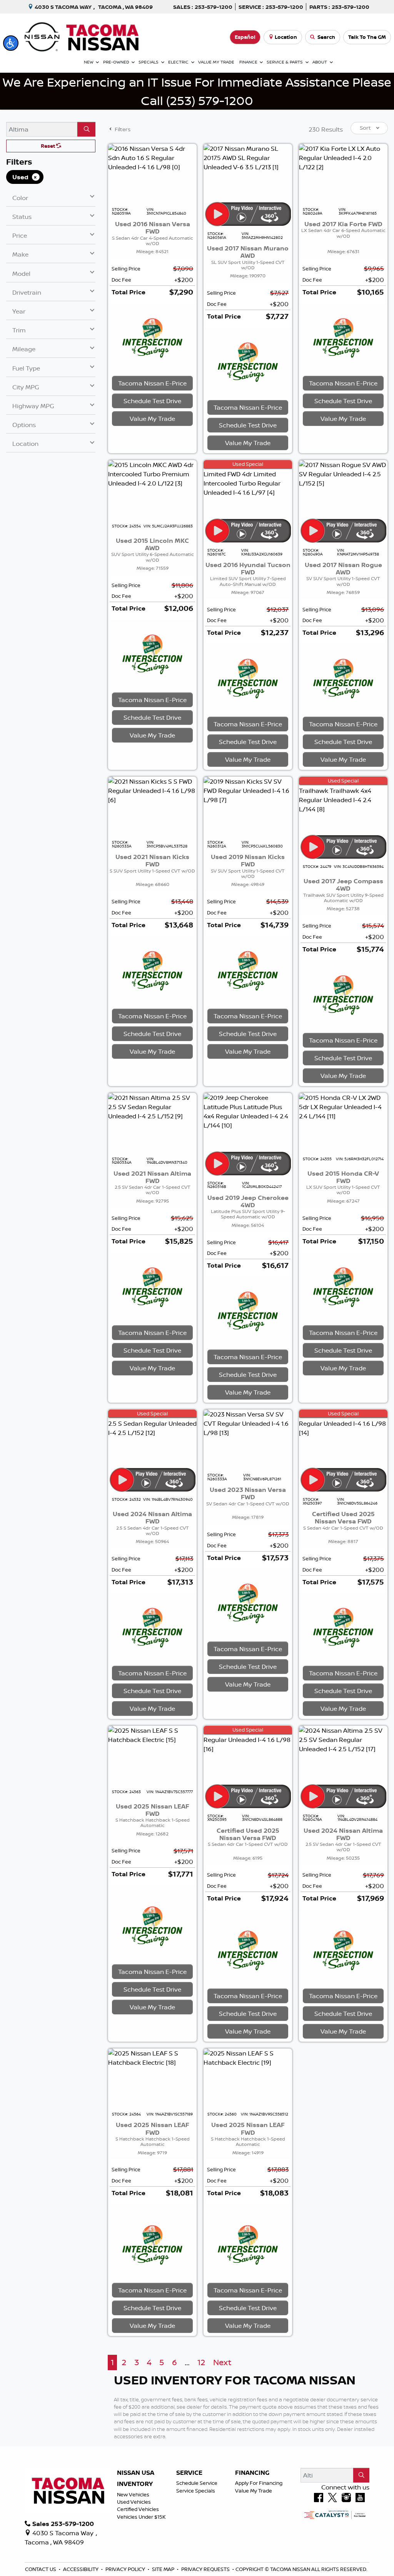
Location (286, 37)
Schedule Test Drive (152, 401)
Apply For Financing (259, 2483)
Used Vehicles (134, 2502)
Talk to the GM (367, 37)
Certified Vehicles (138, 2509)
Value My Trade (254, 2491)
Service (189, 2473)
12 (201, 2362)
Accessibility (81, 2569)
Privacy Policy (126, 2569)
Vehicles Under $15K (141, 2517)
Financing (252, 2473)
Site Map (164, 2569)
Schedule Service (197, 2483)
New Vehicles (133, 2494)
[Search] (86, 129)
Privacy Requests (206, 2569)
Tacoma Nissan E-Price (152, 383)
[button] (11, 43)
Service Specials (196, 2491)
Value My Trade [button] (152, 419)
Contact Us (41, 2569)
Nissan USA (136, 2473)
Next (222, 2362)
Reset (48, 146)
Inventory (135, 2484)
